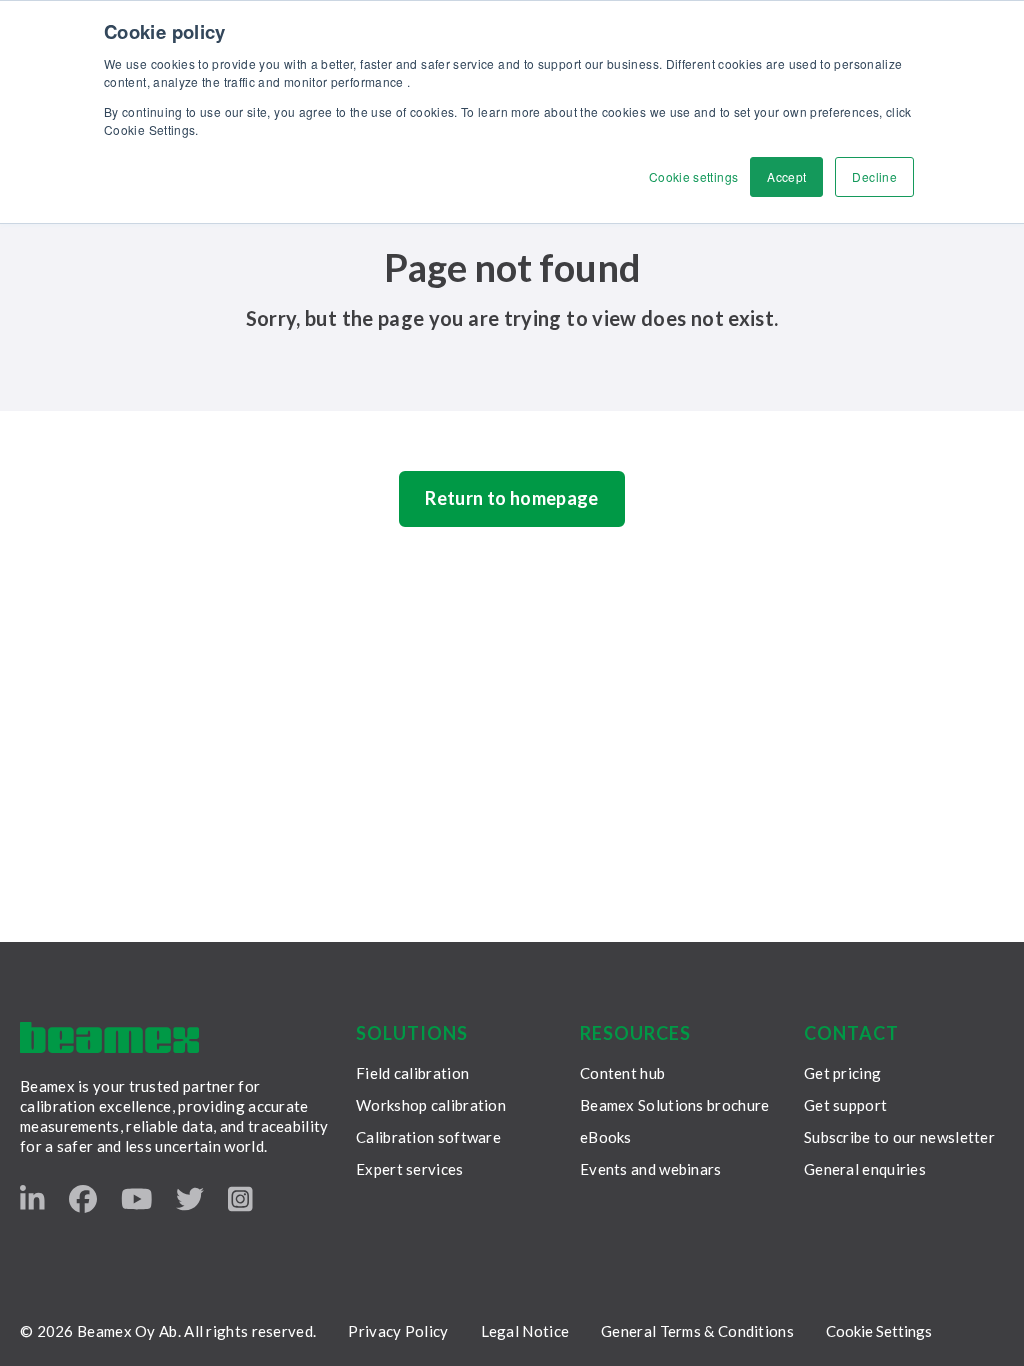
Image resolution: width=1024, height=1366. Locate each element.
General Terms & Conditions (697, 1331)
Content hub (622, 1073)
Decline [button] (874, 176)
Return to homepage (511, 498)
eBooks (606, 1137)
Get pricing (842, 1073)
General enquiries (865, 1169)
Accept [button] (786, 176)
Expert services (410, 1169)
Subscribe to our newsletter (899, 1137)
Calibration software (428, 1137)
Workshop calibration (431, 1105)
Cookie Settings (879, 1331)
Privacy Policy (398, 1331)
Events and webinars (651, 1169)
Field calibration (412, 1073)
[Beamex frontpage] (109, 1037)
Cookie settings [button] (693, 176)
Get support (845, 1105)
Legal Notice (525, 1331)
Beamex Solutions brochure (675, 1105)
